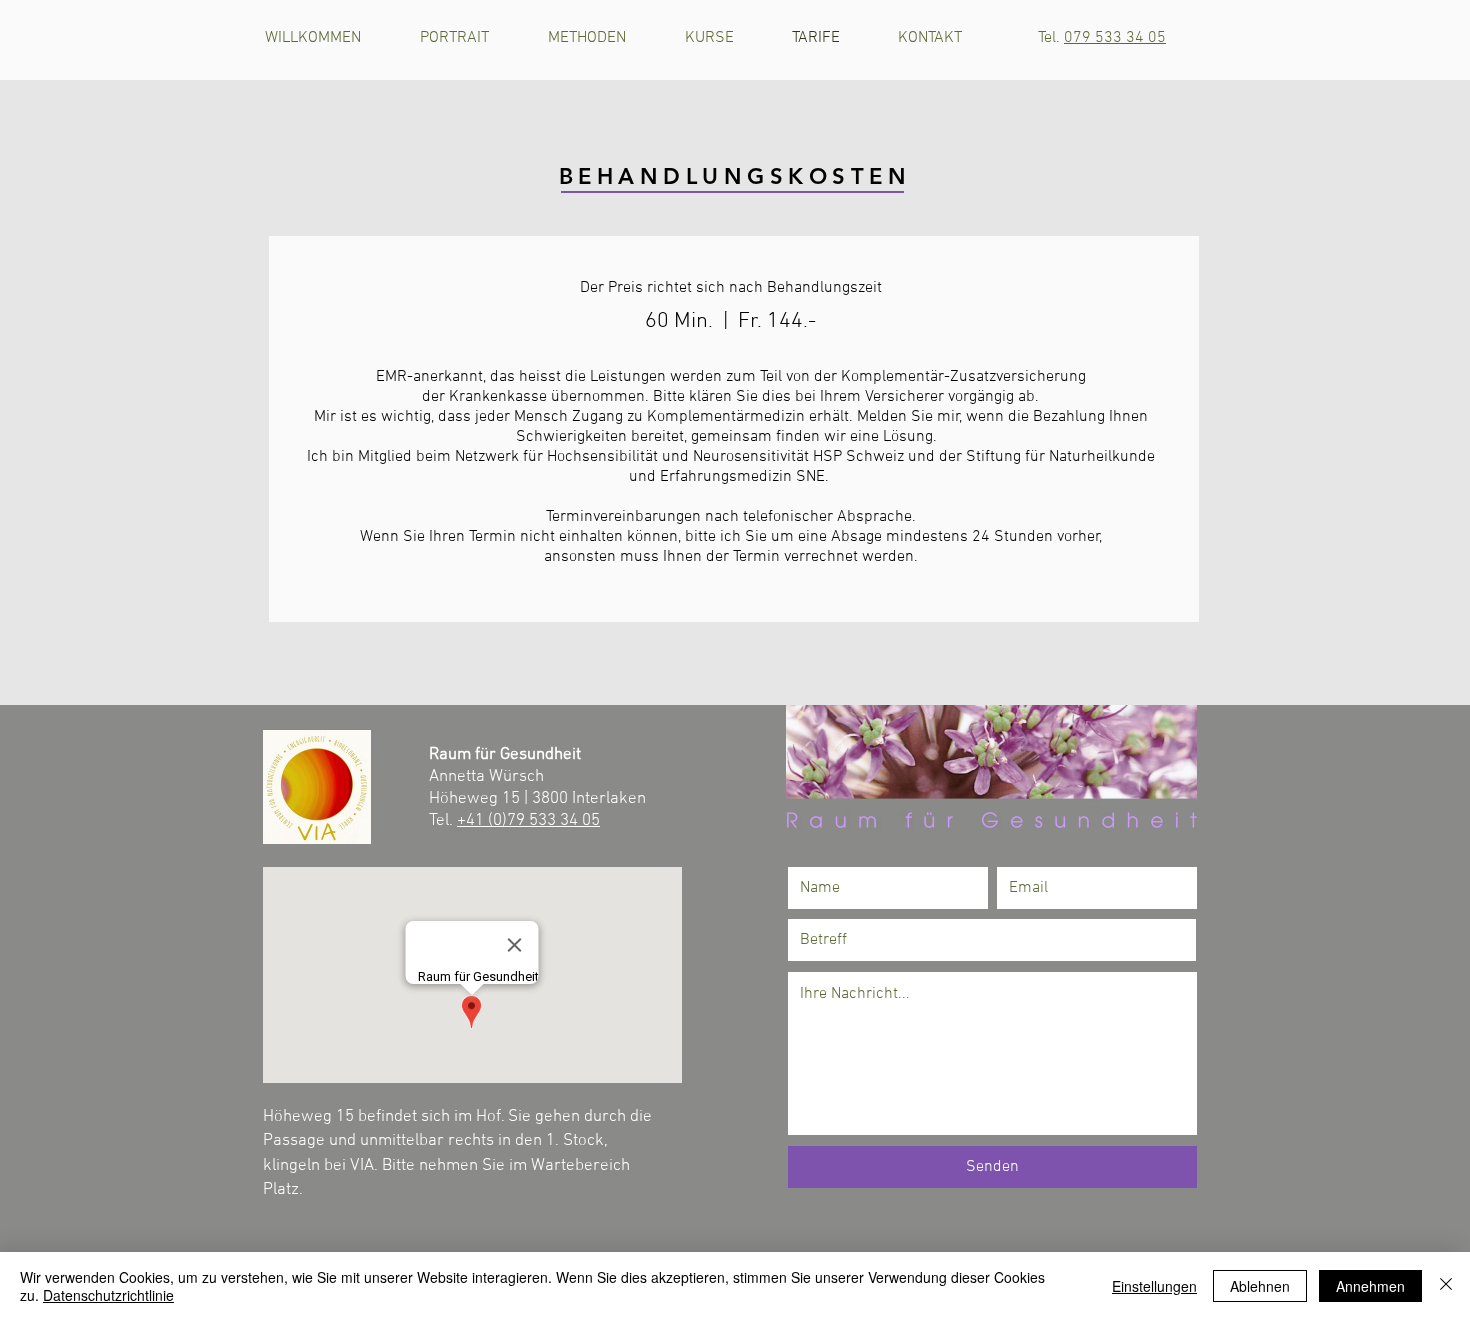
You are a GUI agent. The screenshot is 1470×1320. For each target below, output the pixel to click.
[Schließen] (1446, 1286)
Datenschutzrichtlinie (108, 1295)
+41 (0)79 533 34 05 (528, 821)
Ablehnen (1260, 1286)
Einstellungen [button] (1154, 1286)
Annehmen (1370, 1286)
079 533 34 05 (1115, 38)
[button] (723, 38)
